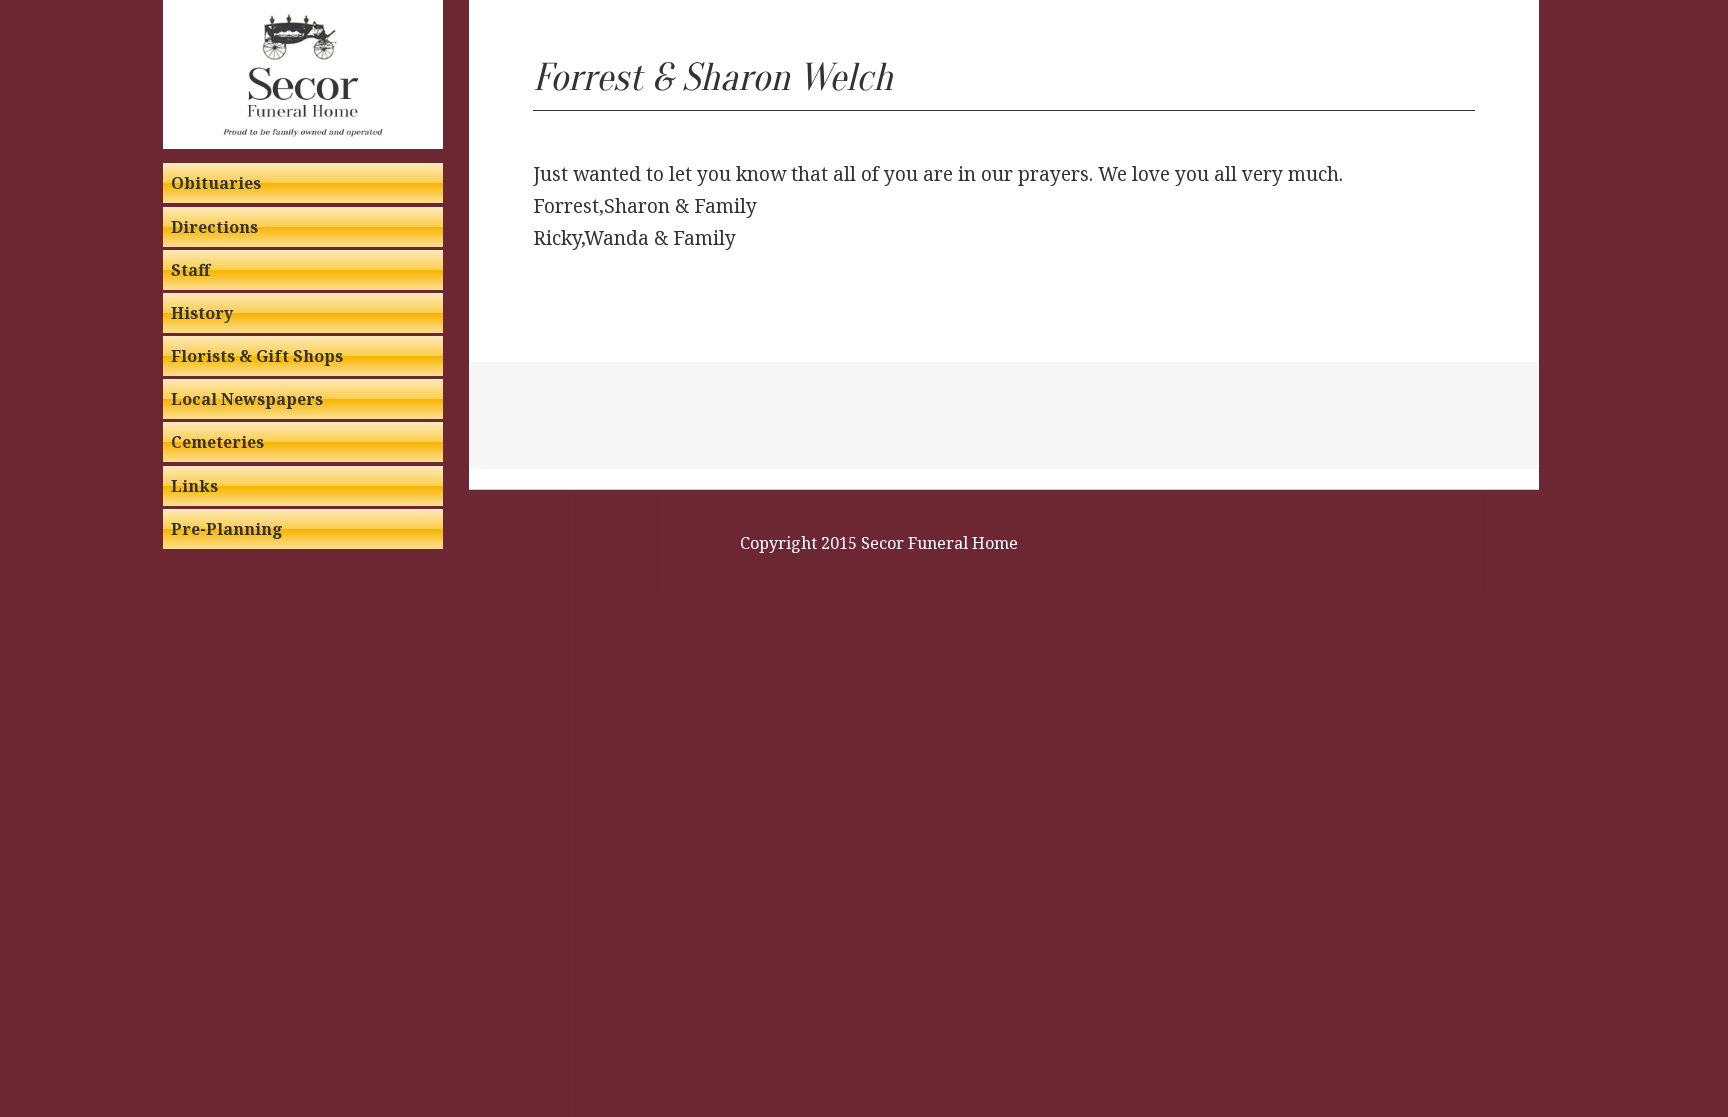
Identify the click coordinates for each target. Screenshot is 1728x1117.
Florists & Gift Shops (257, 356)
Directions (214, 227)
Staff (190, 270)
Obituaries (216, 183)
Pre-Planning (227, 529)
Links (194, 486)
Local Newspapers (247, 399)
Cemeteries (217, 442)
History (202, 313)
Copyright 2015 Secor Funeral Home (879, 543)
